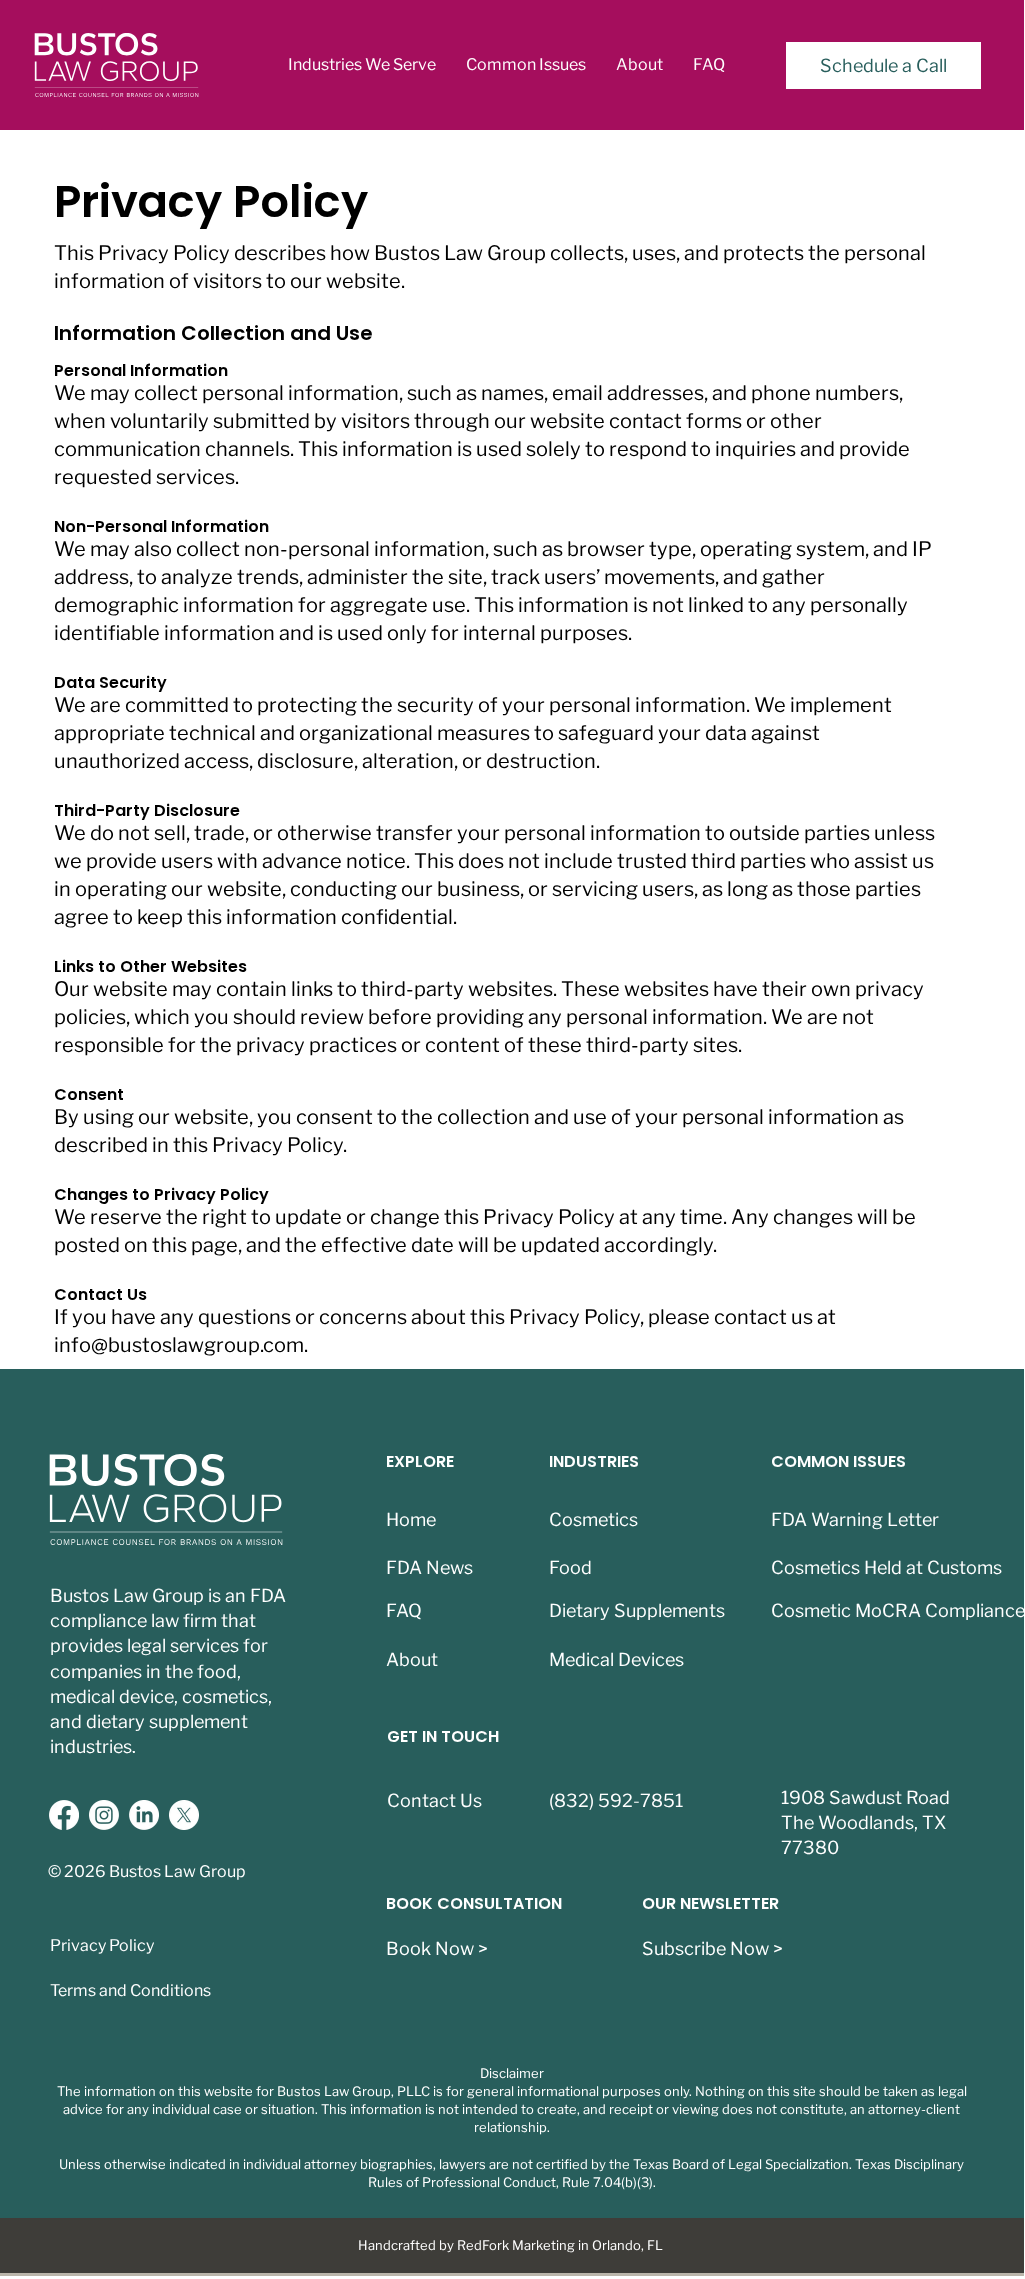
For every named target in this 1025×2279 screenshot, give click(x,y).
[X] (184, 1815)
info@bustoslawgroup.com (179, 1345)
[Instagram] (104, 1815)
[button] (362, 65)
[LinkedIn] (144, 1815)
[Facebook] (64, 1815)
